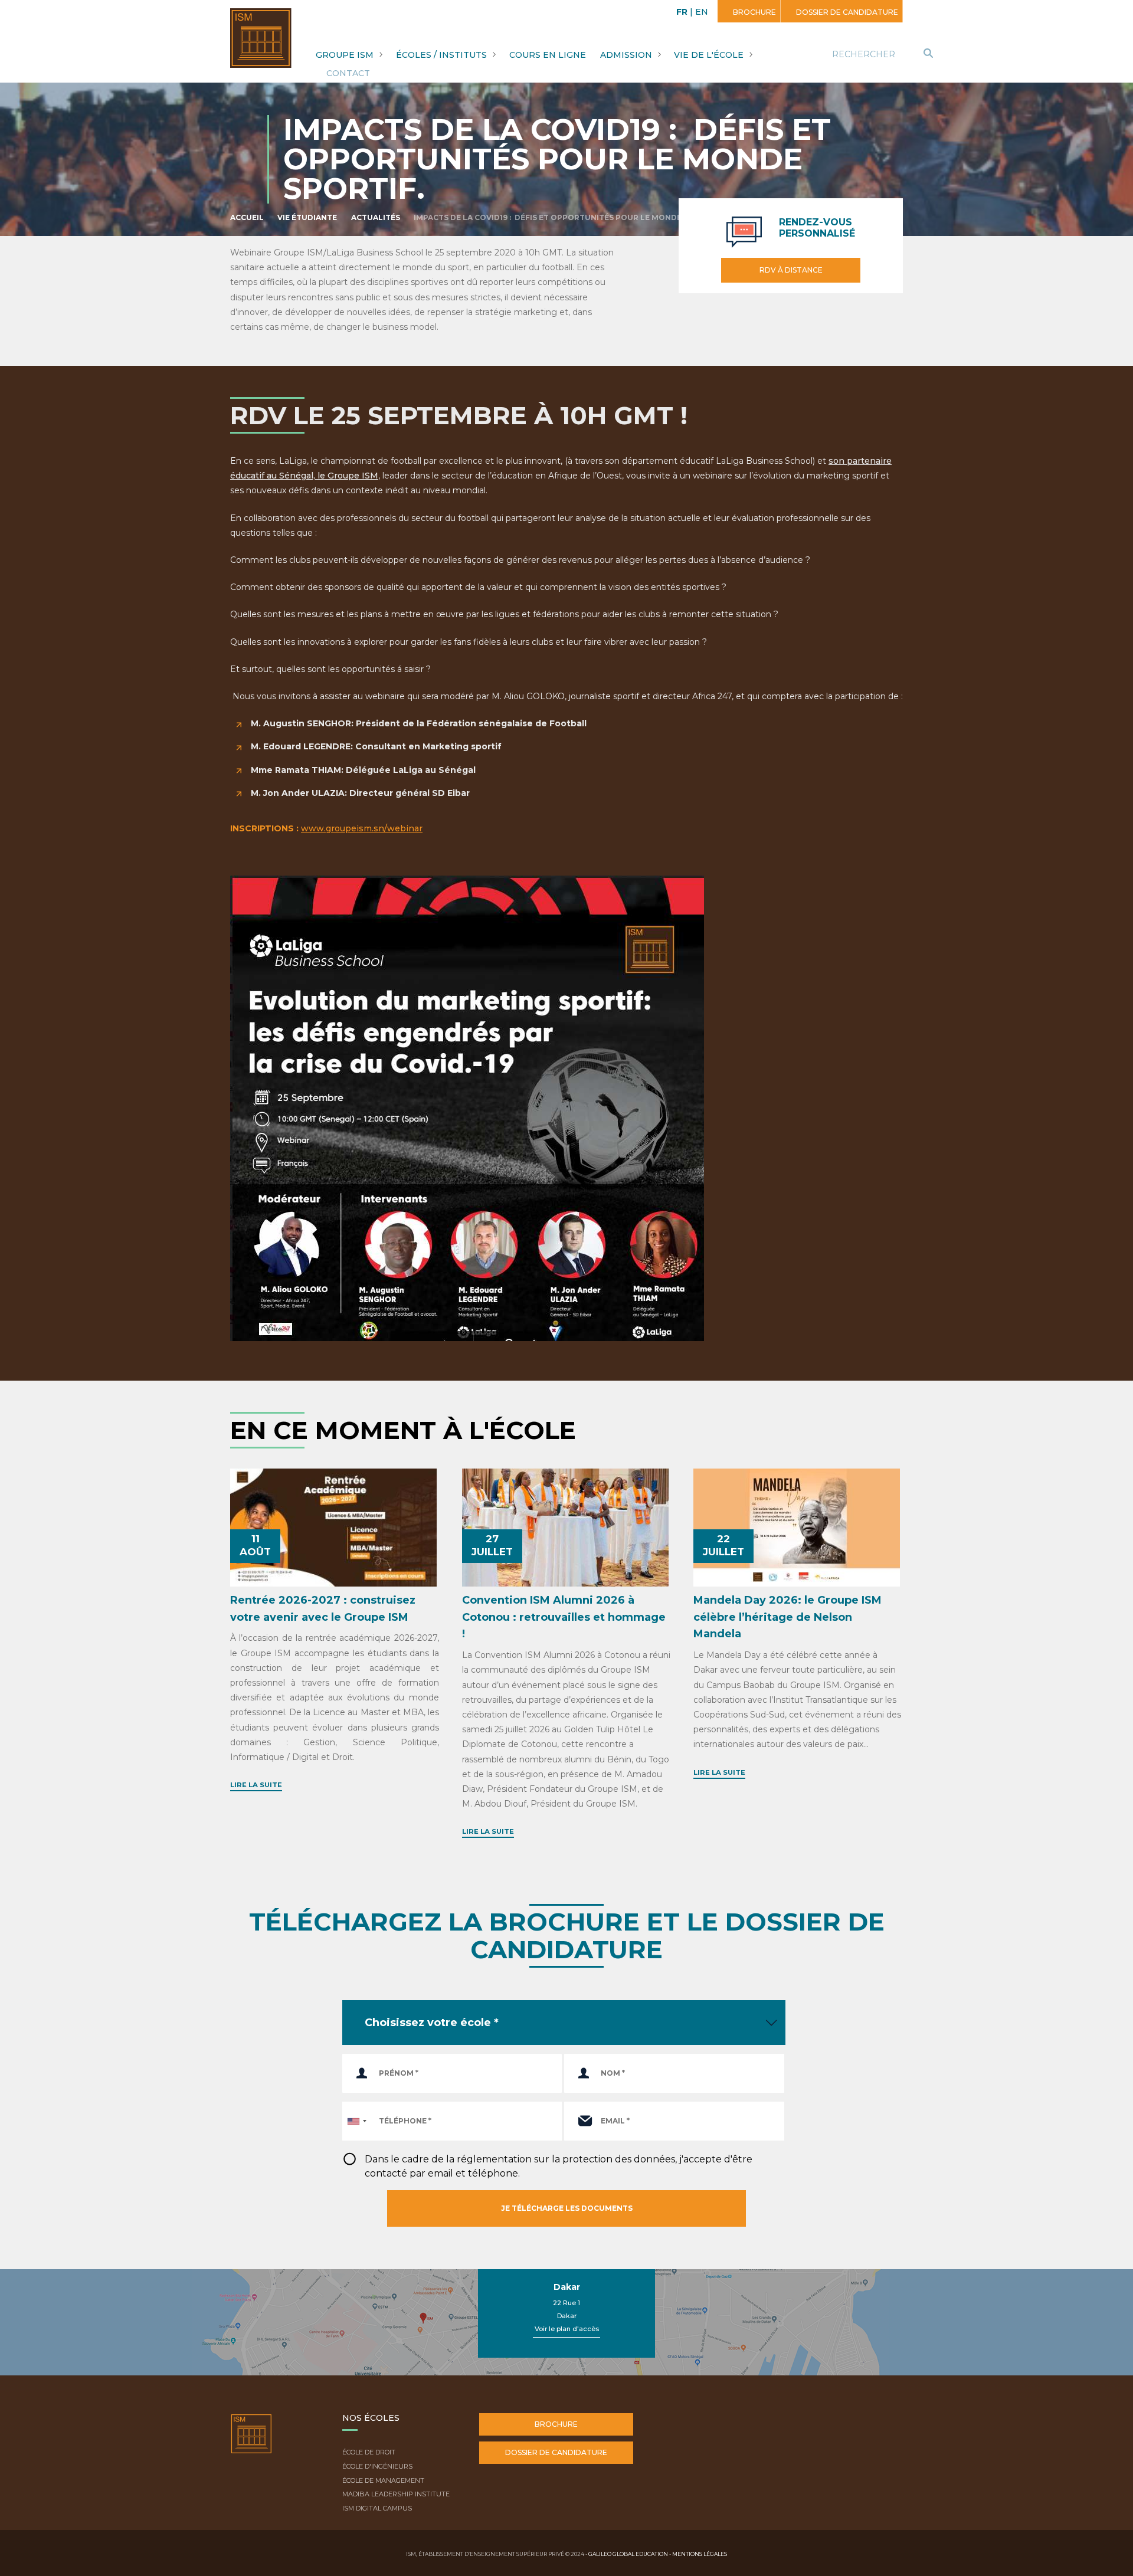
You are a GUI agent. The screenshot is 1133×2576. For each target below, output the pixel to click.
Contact (348, 73)
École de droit (369, 2452)
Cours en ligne (548, 55)
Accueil (247, 217)
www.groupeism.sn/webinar (362, 828)
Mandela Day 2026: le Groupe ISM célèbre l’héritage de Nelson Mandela (787, 1617)
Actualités (376, 217)
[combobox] (356, 2121)
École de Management (383, 2480)
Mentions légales (700, 2554)
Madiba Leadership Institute (396, 2494)
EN (702, 12)
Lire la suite (256, 1785)
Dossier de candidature (846, 12)
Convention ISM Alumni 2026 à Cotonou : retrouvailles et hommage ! (564, 1617)
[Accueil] (251, 2443)
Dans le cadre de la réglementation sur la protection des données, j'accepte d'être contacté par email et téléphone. (559, 2166)
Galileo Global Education (628, 2554)
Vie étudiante (307, 217)
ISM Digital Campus (377, 2508)
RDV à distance (791, 270)
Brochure (754, 12)
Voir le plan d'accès (567, 2329)
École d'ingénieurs (377, 2466)
